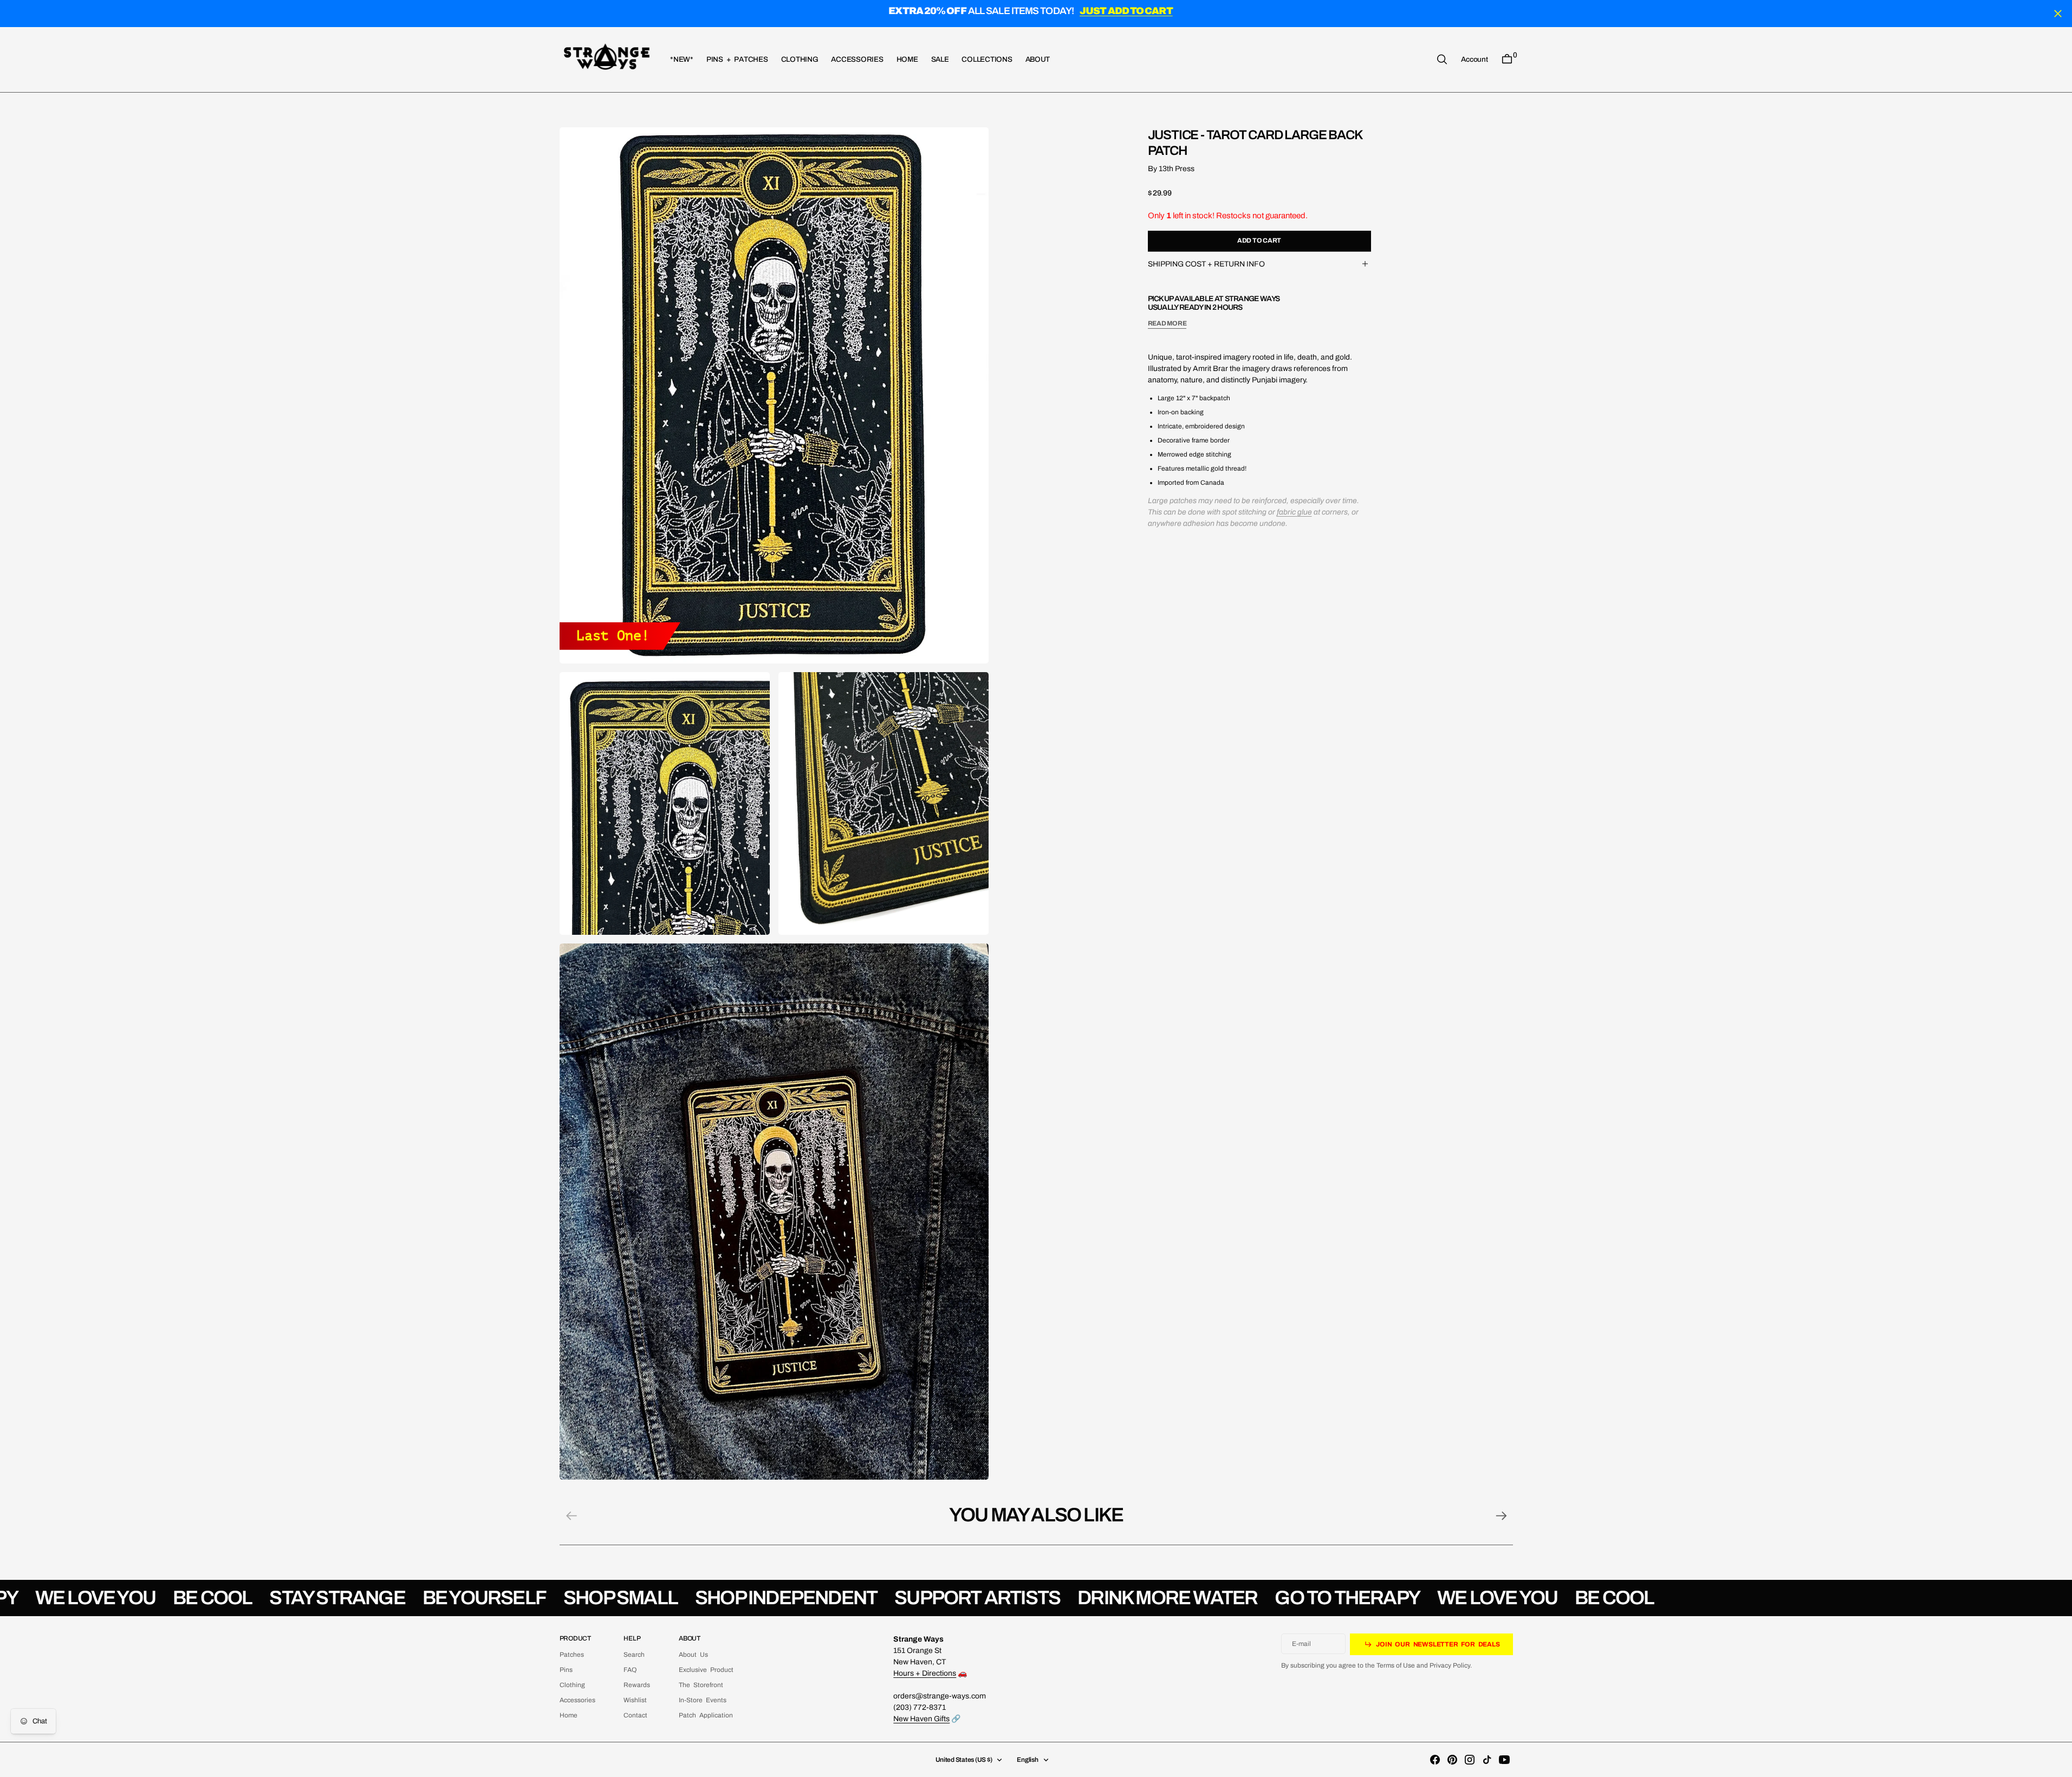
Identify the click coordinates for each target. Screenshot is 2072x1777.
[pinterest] (1452, 1760)
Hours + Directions (925, 1673)
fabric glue (1294, 512)
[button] (1474, 59)
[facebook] (1435, 1760)
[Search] (1442, 59)
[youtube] (1504, 1760)
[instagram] (1470, 1760)
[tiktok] (1487, 1760)
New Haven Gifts (921, 1719)
